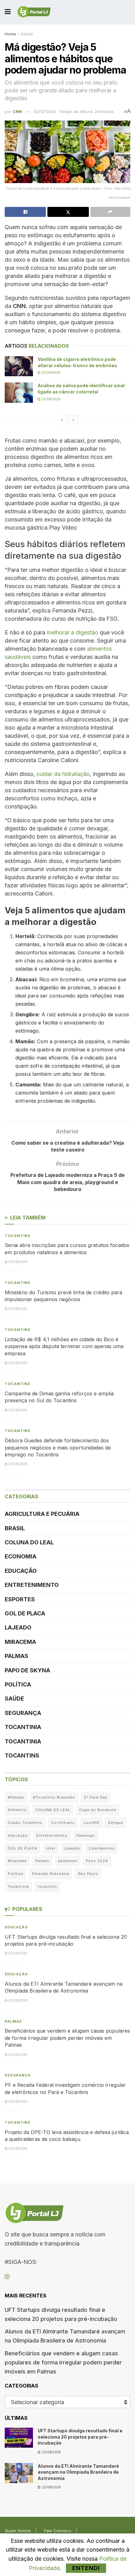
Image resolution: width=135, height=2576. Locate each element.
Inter (51, 1848)
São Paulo (88, 1874)
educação (18, 1835)
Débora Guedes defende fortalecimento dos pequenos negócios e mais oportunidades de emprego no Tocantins (58, 1447)
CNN (17, 111)
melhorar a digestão (73, 632)
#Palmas (16, 1797)
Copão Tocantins (25, 1823)
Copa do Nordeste (98, 1810)
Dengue (116, 1823)
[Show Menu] (8, 12)
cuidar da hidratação (63, 774)
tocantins (47, 1886)
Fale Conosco (58, 2531)
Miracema (20, 1642)
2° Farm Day (96, 1797)
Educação (21, 1571)
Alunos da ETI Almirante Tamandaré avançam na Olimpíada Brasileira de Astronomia (78, 2472)
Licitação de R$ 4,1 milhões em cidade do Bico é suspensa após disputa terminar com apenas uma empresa (64, 1346)
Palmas (16, 1656)
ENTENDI (86, 2568)
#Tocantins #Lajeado (54, 1797)
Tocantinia (23, 1727)
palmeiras (68, 1861)
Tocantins (18, 1236)
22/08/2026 (50, 372)
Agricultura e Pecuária (42, 1514)
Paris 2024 (97, 1861)
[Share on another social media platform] (110, 212)
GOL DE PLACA (25, 1613)
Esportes (20, 1599)
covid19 (91, 1823)
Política (18, 1684)
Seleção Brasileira (51, 1874)
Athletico (17, 1810)
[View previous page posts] (62, 420)
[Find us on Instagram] (7, 2277)
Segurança (23, 1713)
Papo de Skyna (27, 1670)
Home (10, 34)
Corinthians (63, 1823)
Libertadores (102, 1848)
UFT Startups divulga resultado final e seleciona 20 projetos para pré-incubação (80, 2437)
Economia (21, 1556)
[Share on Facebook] (25, 212)
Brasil (15, 1528)
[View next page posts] (73, 420)
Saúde (27, 34)
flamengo (86, 1835)
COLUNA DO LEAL (29, 1542)
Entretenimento (32, 1585)
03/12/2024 (45, 111)
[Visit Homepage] (34, 12)
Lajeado (18, 1627)
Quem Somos (18, 2531)
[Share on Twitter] (68, 212)
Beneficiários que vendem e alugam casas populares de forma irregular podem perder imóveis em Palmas (67, 2038)
